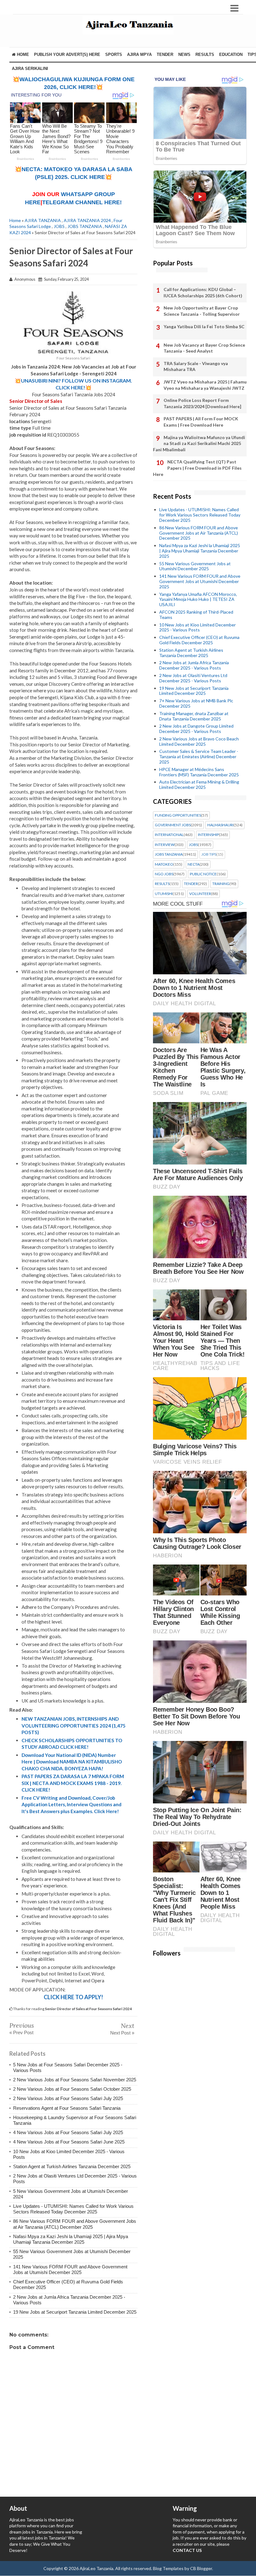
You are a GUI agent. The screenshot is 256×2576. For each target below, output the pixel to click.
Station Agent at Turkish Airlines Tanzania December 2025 (72, 2166)
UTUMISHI (164, 894)
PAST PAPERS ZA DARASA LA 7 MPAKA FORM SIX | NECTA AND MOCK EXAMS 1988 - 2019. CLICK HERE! (73, 1783)
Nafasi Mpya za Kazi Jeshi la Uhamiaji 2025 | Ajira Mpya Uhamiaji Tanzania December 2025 (71, 2239)
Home (22, 54)
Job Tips (209, 854)
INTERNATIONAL (169, 835)
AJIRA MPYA (139, 54)
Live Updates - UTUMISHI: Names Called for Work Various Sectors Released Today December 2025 (73, 2209)
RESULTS (205, 54)
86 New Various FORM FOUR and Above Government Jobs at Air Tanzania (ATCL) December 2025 (75, 2224)
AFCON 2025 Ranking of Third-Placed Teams (196, 615)
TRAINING (221, 884)
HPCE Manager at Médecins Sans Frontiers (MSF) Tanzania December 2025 (199, 772)
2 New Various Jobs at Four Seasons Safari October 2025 (72, 2089)
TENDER (165, 54)
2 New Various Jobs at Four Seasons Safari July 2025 (68, 2098)
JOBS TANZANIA (85, 226)
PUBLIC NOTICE (203, 874)
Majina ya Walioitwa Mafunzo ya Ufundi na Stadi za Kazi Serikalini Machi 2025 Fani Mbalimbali (199, 443)
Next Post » (122, 2033)
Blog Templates (168, 2568)
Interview (165, 845)
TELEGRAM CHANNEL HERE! (82, 202)
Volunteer (200, 894)
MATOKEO (164, 864)
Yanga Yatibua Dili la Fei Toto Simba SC (204, 326)
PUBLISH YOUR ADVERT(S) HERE (67, 54)
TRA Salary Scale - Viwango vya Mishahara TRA (196, 366)
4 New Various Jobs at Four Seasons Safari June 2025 (69, 2142)
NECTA (194, 864)
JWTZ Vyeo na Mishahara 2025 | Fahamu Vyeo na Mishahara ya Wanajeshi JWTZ (205, 385)
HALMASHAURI (220, 825)
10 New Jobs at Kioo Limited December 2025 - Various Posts (197, 627)
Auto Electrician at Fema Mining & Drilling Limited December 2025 (199, 784)
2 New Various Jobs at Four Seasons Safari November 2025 (75, 2080)
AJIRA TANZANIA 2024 (87, 220)
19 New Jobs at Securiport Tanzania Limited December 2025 (75, 2312)
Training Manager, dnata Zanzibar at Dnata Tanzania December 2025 (194, 716)
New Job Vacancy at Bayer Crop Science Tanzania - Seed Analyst (204, 348)
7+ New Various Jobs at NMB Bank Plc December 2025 (196, 703)
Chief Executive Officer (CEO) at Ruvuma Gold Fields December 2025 (199, 640)
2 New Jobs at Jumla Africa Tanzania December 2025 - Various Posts (194, 665)
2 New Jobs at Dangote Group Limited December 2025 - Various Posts (196, 729)
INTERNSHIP (208, 835)
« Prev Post (21, 2032)
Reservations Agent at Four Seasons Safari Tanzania (67, 2108)
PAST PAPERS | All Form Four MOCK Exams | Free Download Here (201, 422)
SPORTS (114, 54)
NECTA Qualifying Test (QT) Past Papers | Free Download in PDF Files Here (197, 468)
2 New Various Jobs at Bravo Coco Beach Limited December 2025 (199, 741)
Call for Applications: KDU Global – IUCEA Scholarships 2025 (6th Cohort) (203, 292)
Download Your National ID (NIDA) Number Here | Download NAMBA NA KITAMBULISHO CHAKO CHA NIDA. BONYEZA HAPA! (72, 1762)
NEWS (184, 54)
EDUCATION (231, 54)
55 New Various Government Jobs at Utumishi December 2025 (195, 566)
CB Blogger (201, 2568)
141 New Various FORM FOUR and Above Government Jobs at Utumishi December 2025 (70, 2269)
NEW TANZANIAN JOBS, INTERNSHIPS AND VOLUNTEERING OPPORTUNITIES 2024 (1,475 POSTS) (74, 1726)
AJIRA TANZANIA (43, 220)
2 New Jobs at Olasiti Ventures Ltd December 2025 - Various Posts (193, 678)
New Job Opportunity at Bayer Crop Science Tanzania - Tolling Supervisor (202, 311)
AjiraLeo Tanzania (96, 2568)
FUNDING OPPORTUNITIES (178, 815)
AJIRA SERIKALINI (30, 69)
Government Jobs (173, 825)
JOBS (59, 226)
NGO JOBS (164, 874)
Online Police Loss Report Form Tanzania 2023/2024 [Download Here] (202, 403)
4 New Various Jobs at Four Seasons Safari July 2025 (68, 2132)
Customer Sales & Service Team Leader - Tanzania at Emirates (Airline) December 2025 (199, 756)
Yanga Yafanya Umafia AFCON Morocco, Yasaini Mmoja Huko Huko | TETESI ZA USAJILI (198, 599)
